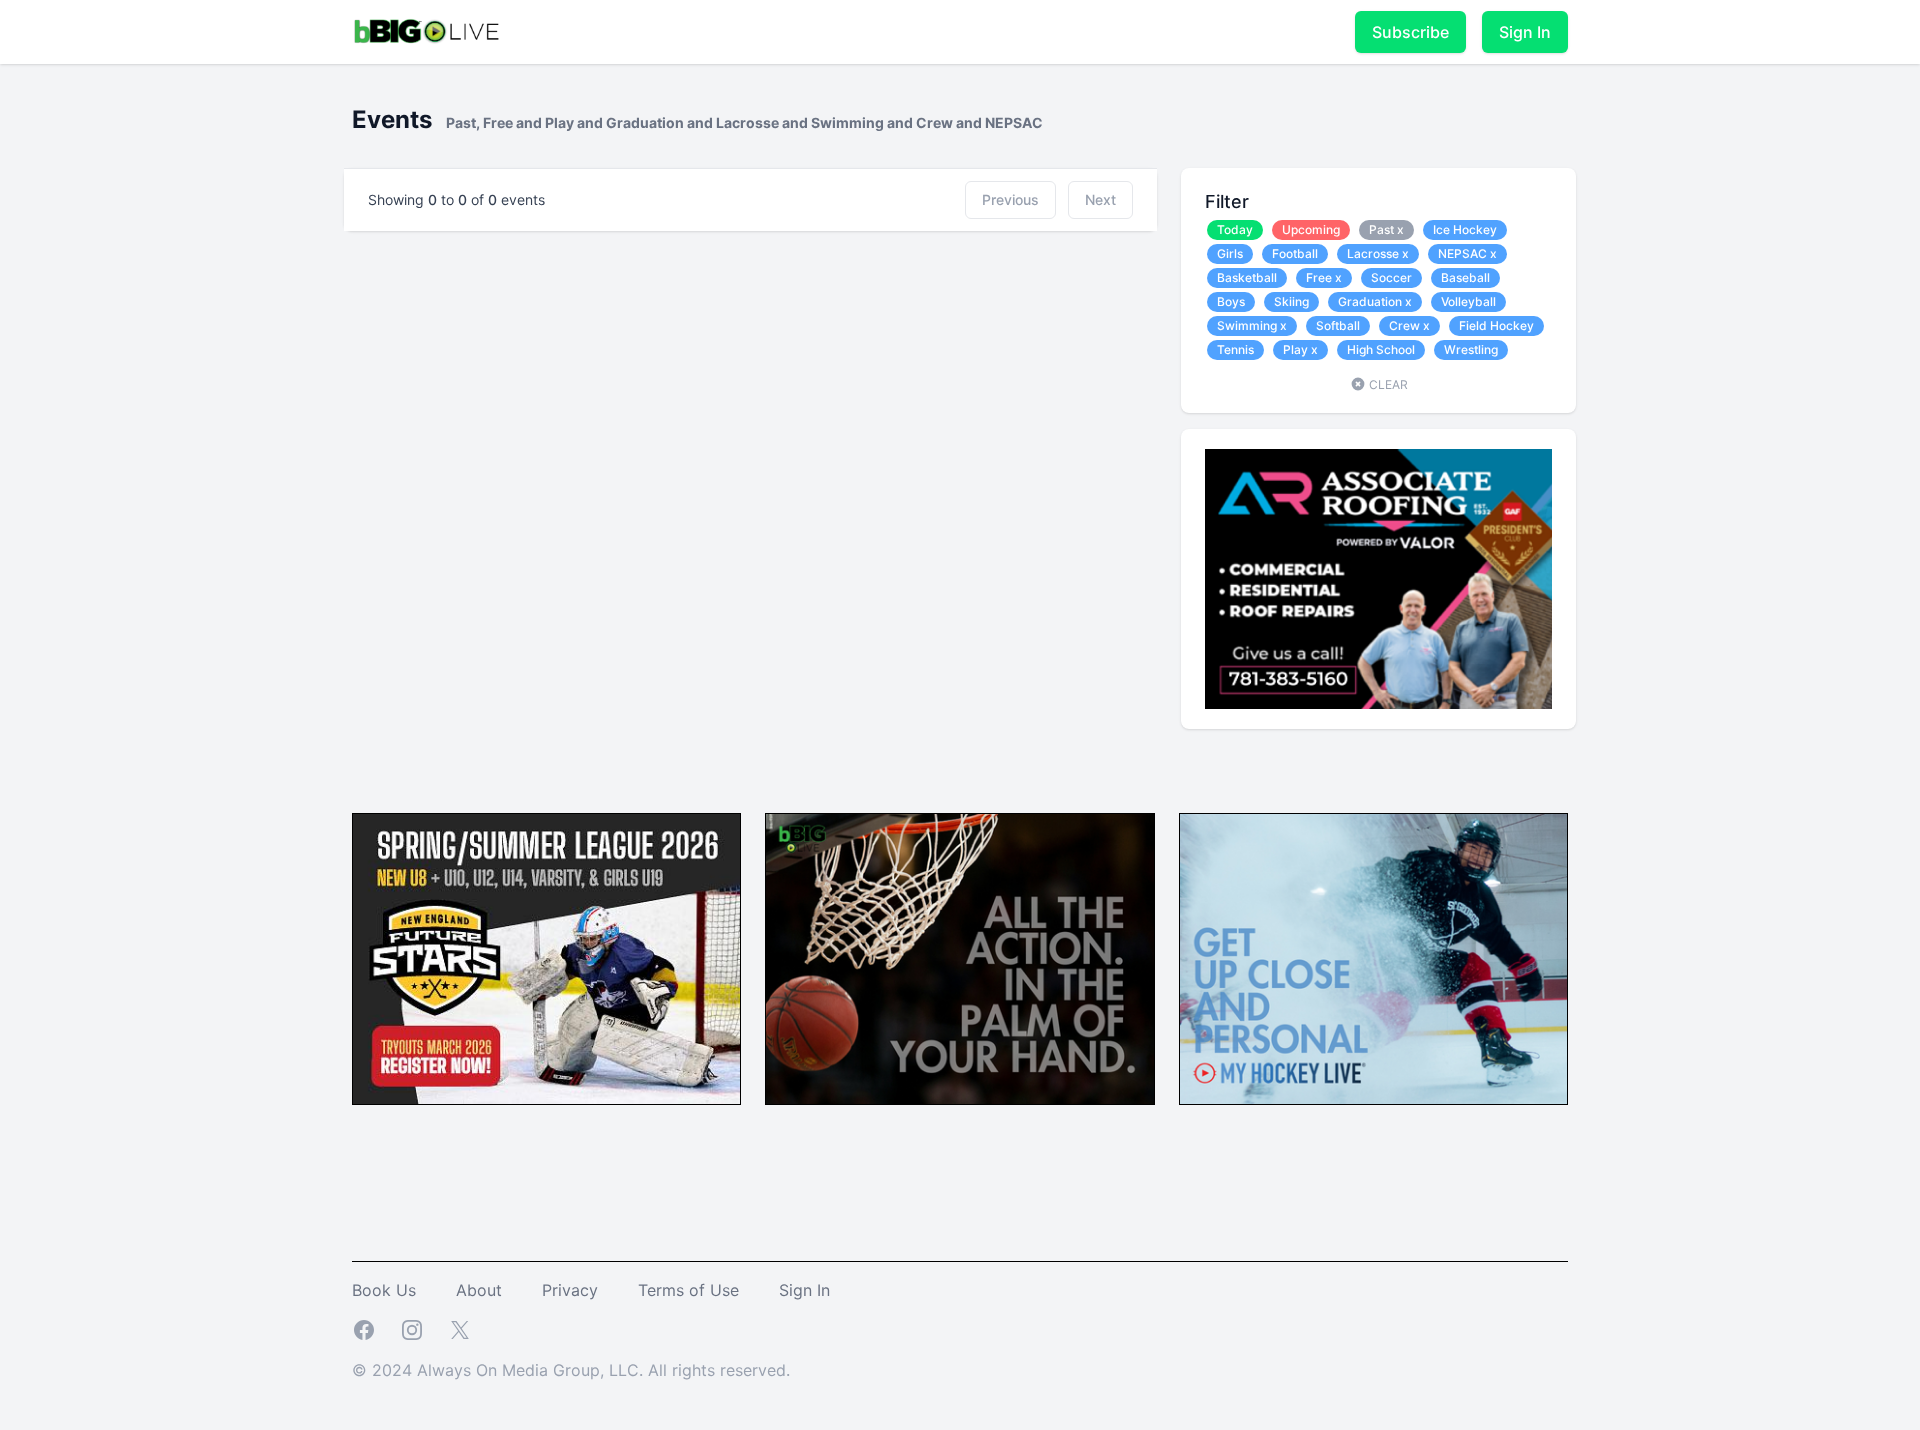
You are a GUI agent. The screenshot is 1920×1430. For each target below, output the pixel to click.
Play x (1300, 349)
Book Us (384, 1290)
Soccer (1391, 277)
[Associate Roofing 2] (1378, 579)
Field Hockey (1496, 325)
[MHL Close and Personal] (1373, 959)
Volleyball (1468, 301)
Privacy (570, 1290)
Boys (1231, 301)
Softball (1338, 325)
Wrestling (1471, 349)
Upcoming (1311, 229)
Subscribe (1410, 32)
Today (1235, 229)
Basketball (1247, 277)
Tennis (1235, 349)
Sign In (1525, 32)
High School (1381, 349)
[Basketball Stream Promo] (959, 959)
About (479, 1290)
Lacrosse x (1378, 253)
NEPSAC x (1467, 253)
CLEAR (1387, 384)
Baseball (1465, 277)
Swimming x (1252, 325)
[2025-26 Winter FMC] (546, 959)
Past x (1386, 229)
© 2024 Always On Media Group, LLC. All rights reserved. (571, 1370)
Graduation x (1375, 301)
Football (1295, 253)
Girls (1230, 253)
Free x (1324, 277)
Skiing (1291, 301)
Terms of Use (688, 1290)
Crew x (1409, 325)
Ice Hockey (1465, 229)
